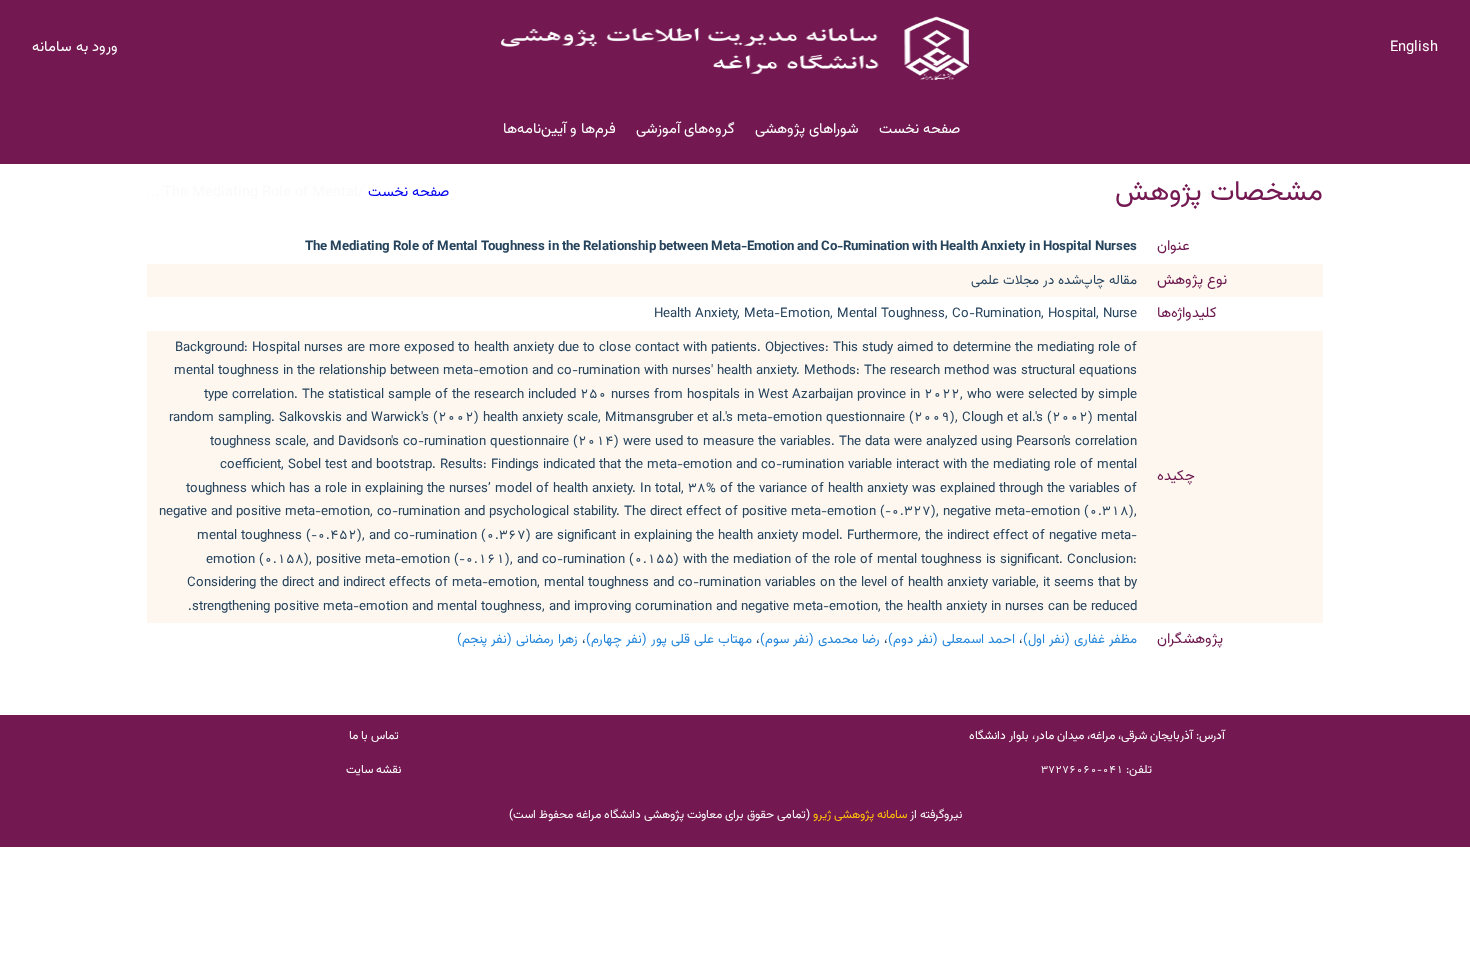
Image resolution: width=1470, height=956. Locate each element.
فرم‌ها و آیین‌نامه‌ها (559, 129)
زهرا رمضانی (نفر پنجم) (517, 639)
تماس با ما (374, 736)
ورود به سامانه (75, 47)
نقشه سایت (373, 770)
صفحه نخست (919, 129)
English (1414, 47)
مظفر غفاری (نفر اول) (1080, 639)
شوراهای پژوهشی (807, 129)
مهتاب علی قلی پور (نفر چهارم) (669, 639)
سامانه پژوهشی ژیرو (860, 815)
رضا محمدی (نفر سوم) (820, 639)
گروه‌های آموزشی (685, 129)
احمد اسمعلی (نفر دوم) (951, 639)
